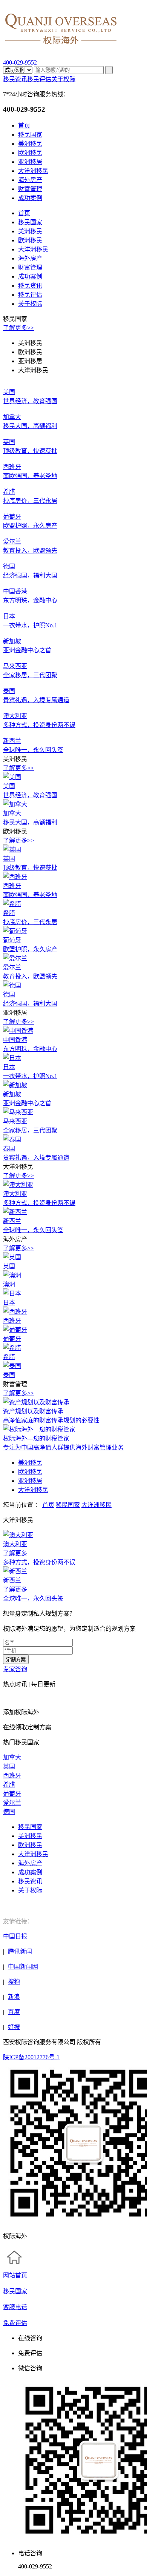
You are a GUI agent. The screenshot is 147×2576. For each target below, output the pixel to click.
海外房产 (30, 180)
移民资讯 (15, 79)
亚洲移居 (30, 162)
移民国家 (30, 135)
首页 (24, 126)
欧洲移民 (30, 153)
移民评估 (39, 79)
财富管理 (30, 189)
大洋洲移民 (33, 171)
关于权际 (63, 79)
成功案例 (30, 198)
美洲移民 (30, 144)
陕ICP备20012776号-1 (31, 2057)
